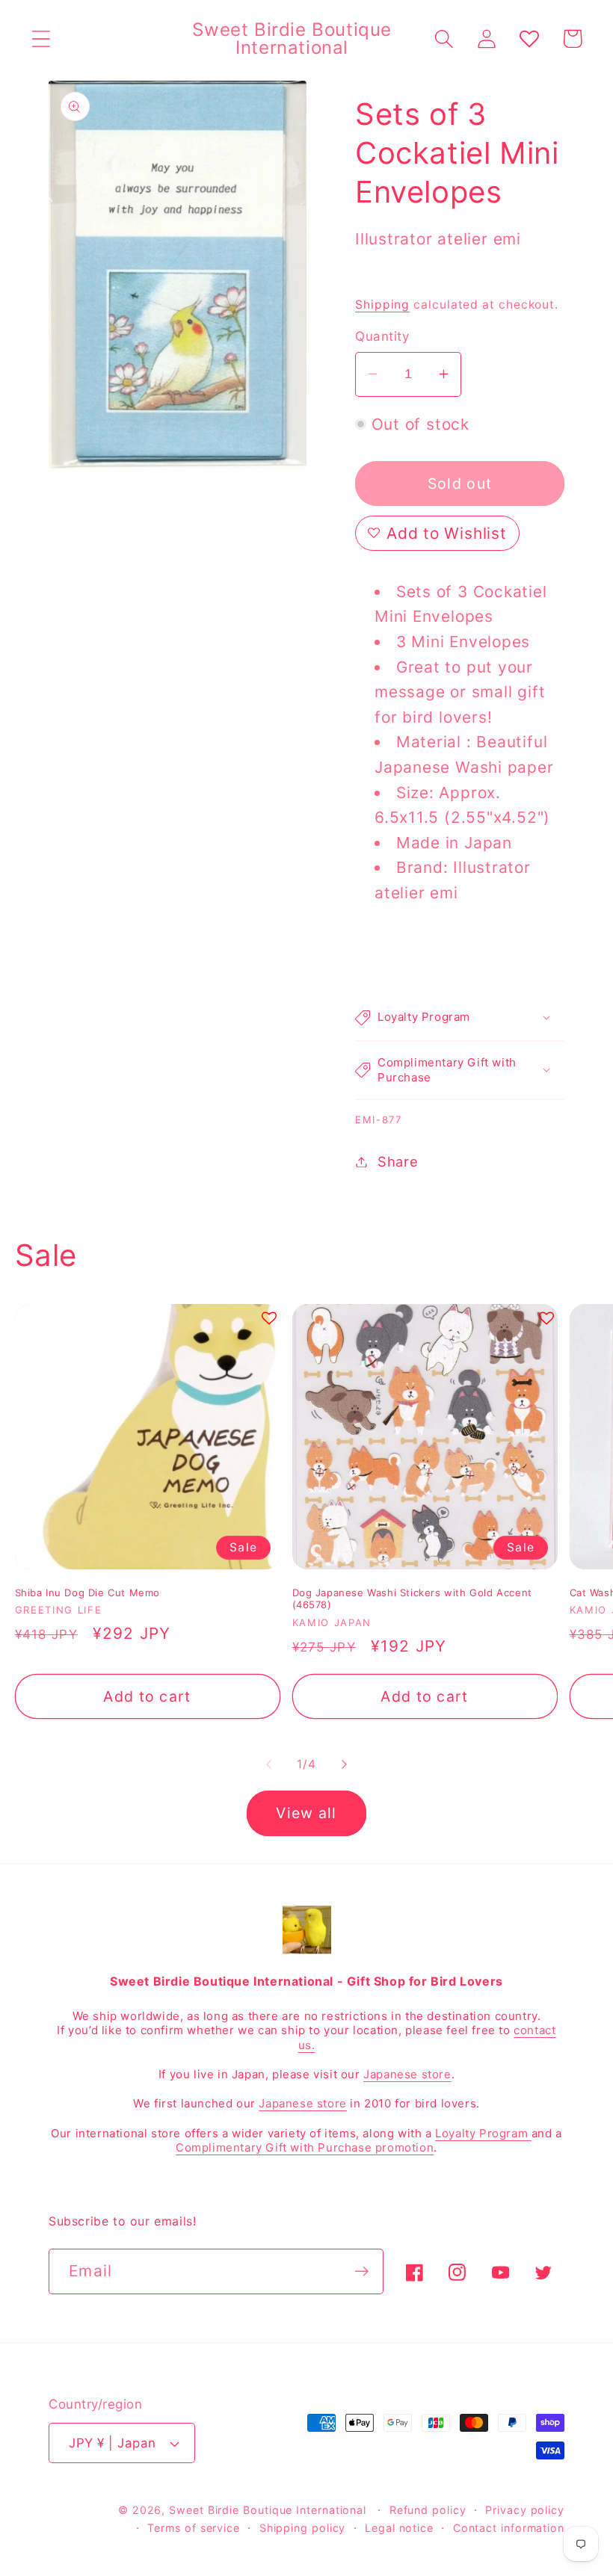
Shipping (382, 305)
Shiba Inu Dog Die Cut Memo (88, 1593)
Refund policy (428, 2510)
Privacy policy (525, 2510)
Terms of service (194, 2528)
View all (306, 1813)
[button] (41, 38)
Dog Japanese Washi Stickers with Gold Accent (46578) (412, 1599)
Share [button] (398, 1161)
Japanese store (407, 2074)
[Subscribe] (361, 2271)
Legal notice (399, 2528)
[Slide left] (268, 1764)
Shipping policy (303, 2528)
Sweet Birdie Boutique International (268, 2510)
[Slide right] (345, 1764)
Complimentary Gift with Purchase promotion (305, 2147)
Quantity (382, 336)
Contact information (509, 2528)
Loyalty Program (483, 2133)
